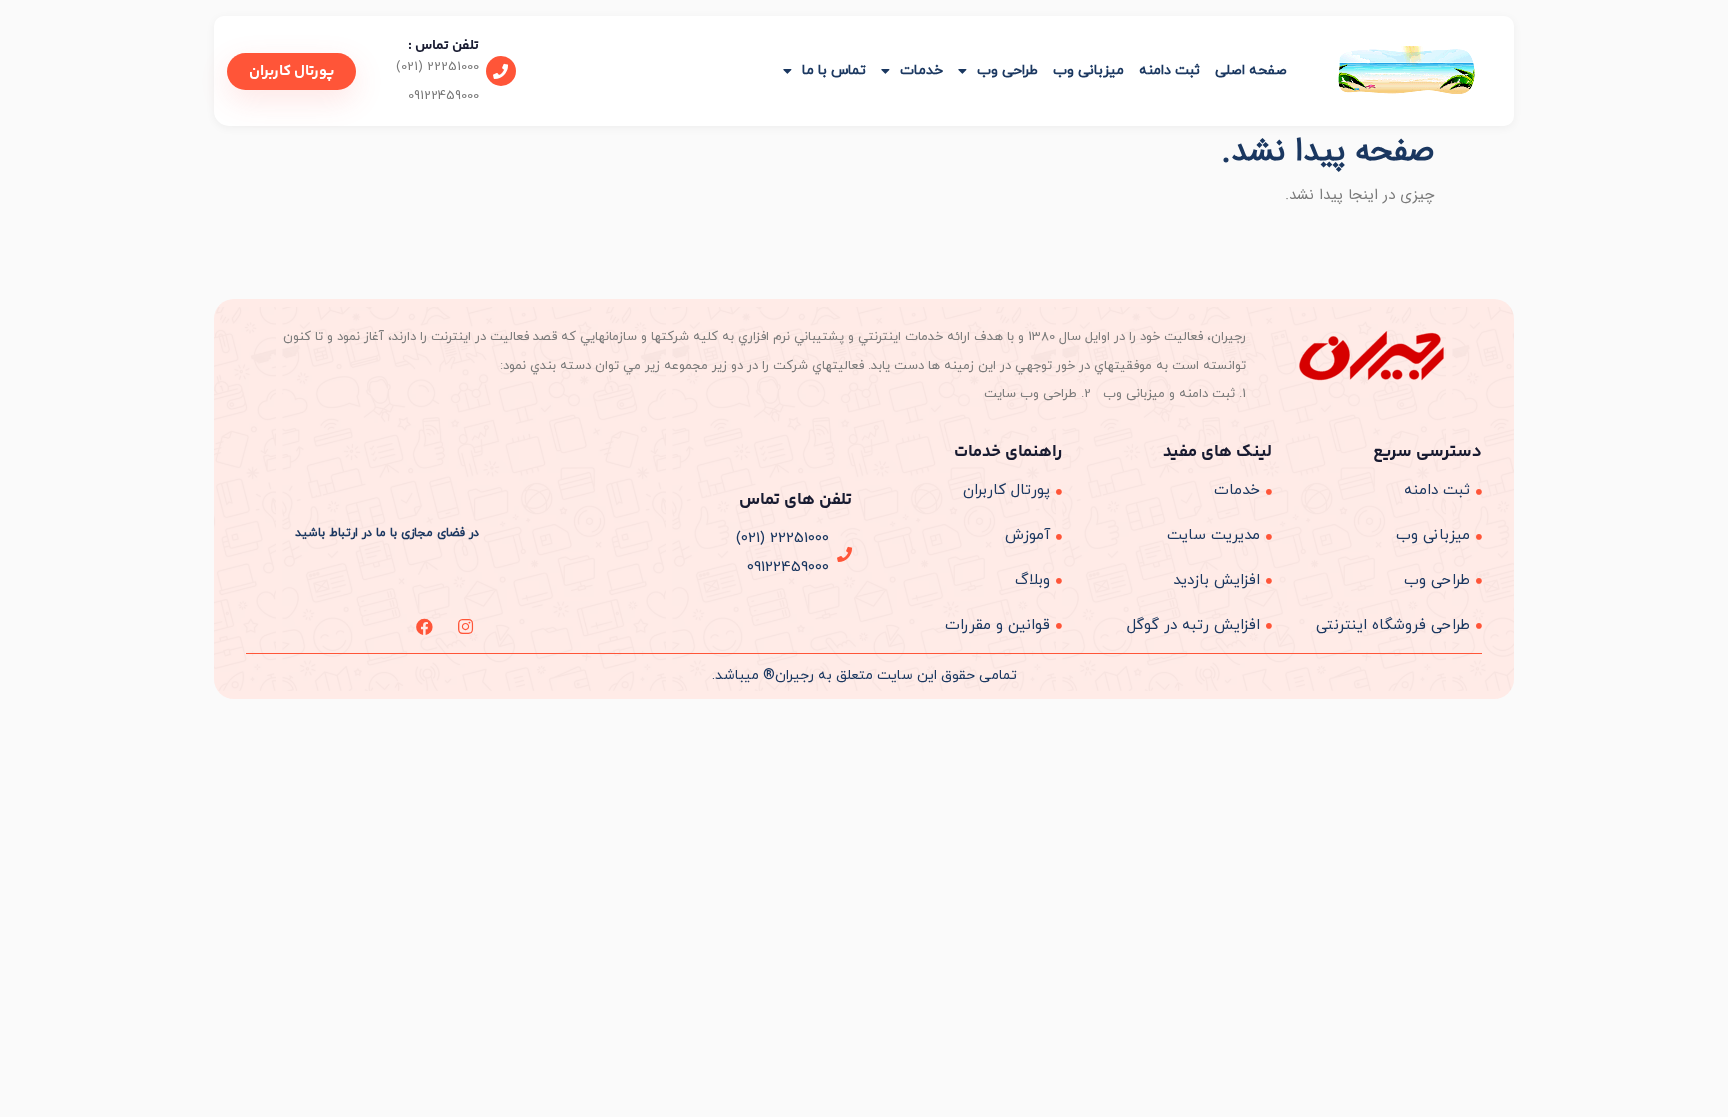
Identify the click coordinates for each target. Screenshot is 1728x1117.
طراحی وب (1007, 70)
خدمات (921, 70)
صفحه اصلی (1251, 70)
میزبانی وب (1088, 70)
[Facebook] (424, 626)
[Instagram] (465, 626)
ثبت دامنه (1169, 70)
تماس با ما (834, 70)
